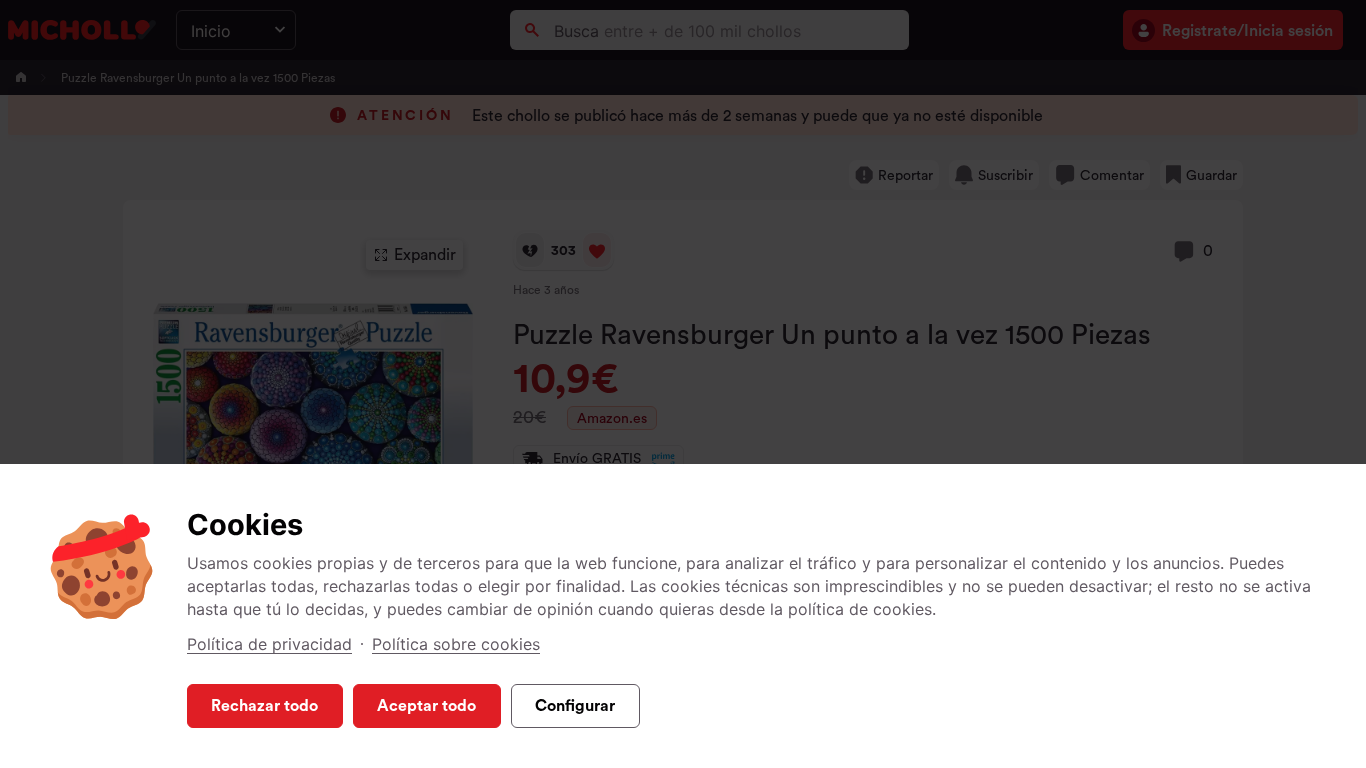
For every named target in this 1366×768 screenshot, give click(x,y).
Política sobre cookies (456, 644)
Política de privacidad (269, 644)
